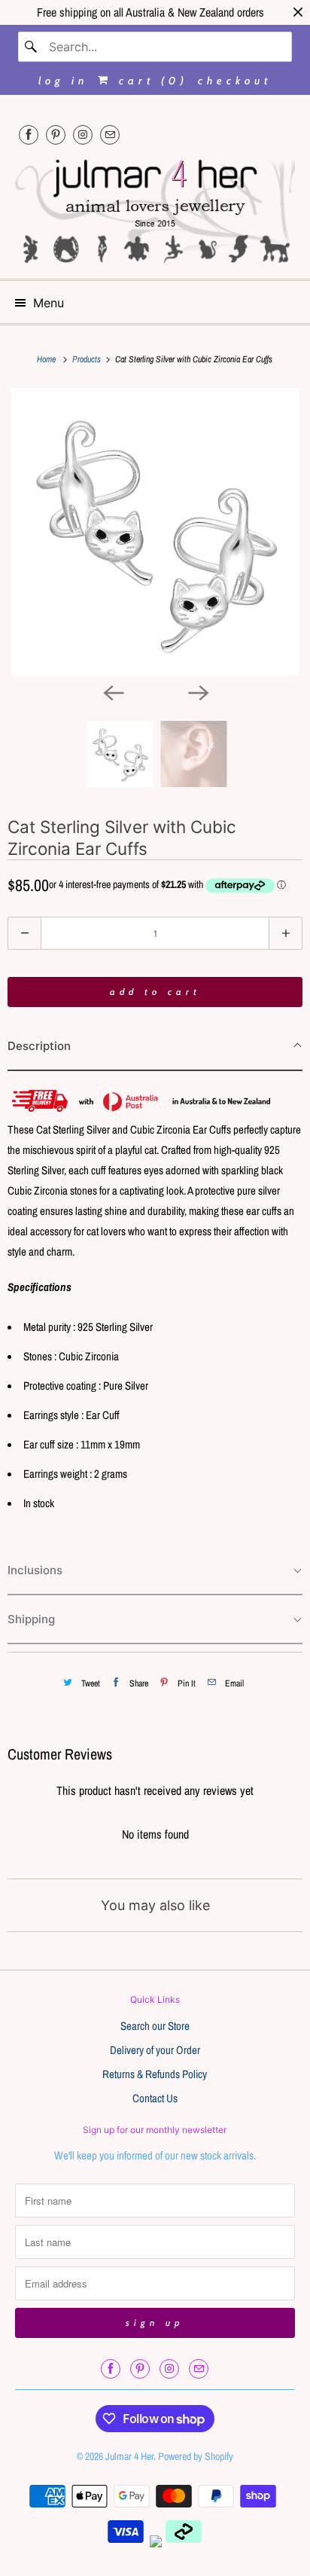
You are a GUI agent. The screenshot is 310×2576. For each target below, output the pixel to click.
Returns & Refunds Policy (155, 2074)
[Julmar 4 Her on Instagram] (83, 134)
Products (88, 359)
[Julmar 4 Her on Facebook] (29, 134)
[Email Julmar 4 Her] (110, 134)
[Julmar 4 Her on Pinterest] (56, 134)
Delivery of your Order (155, 2050)
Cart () (150, 81)
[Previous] (113, 692)
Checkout (235, 81)
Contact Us (155, 2098)
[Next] (197, 692)
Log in (63, 81)
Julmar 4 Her (129, 2456)
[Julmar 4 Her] (155, 209)
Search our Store (155, 2026)
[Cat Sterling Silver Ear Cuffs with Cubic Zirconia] (155, 532)
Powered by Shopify (196, 2456)
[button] (155, 1047)
